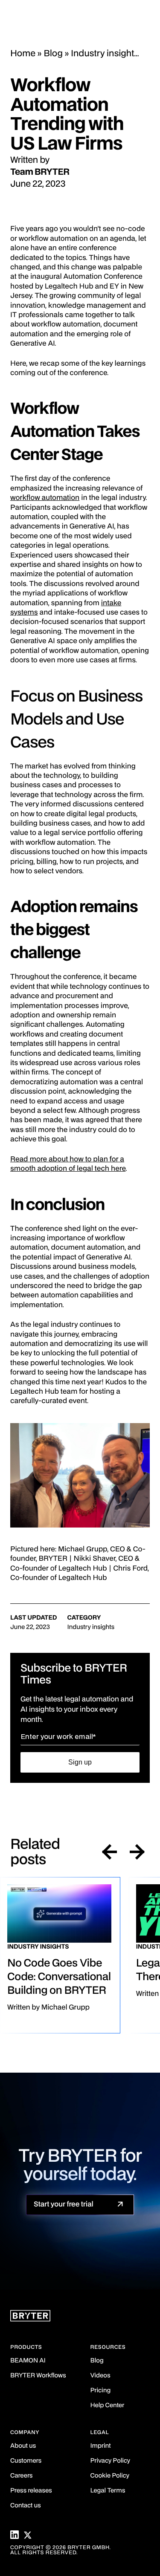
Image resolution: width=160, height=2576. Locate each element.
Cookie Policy (110, 2476)
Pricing (101, 2391)
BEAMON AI (28, 2361)
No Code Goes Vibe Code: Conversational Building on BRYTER (59, 1977)
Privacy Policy (110, 2461)
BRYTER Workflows (38, 2376)
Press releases (31, 2491)
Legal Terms (108, 2491)
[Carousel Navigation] (123, 1853)
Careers (21, 2476)
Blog (53, 54)
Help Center (108, 2406)
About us (23, 2446)
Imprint (101, 2446)
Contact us (26, 2506)
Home (23, 54)
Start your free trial (64, 2204)
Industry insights (105, 54)
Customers (26, 2461)
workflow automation (45, 498)
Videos (100, 2376)
